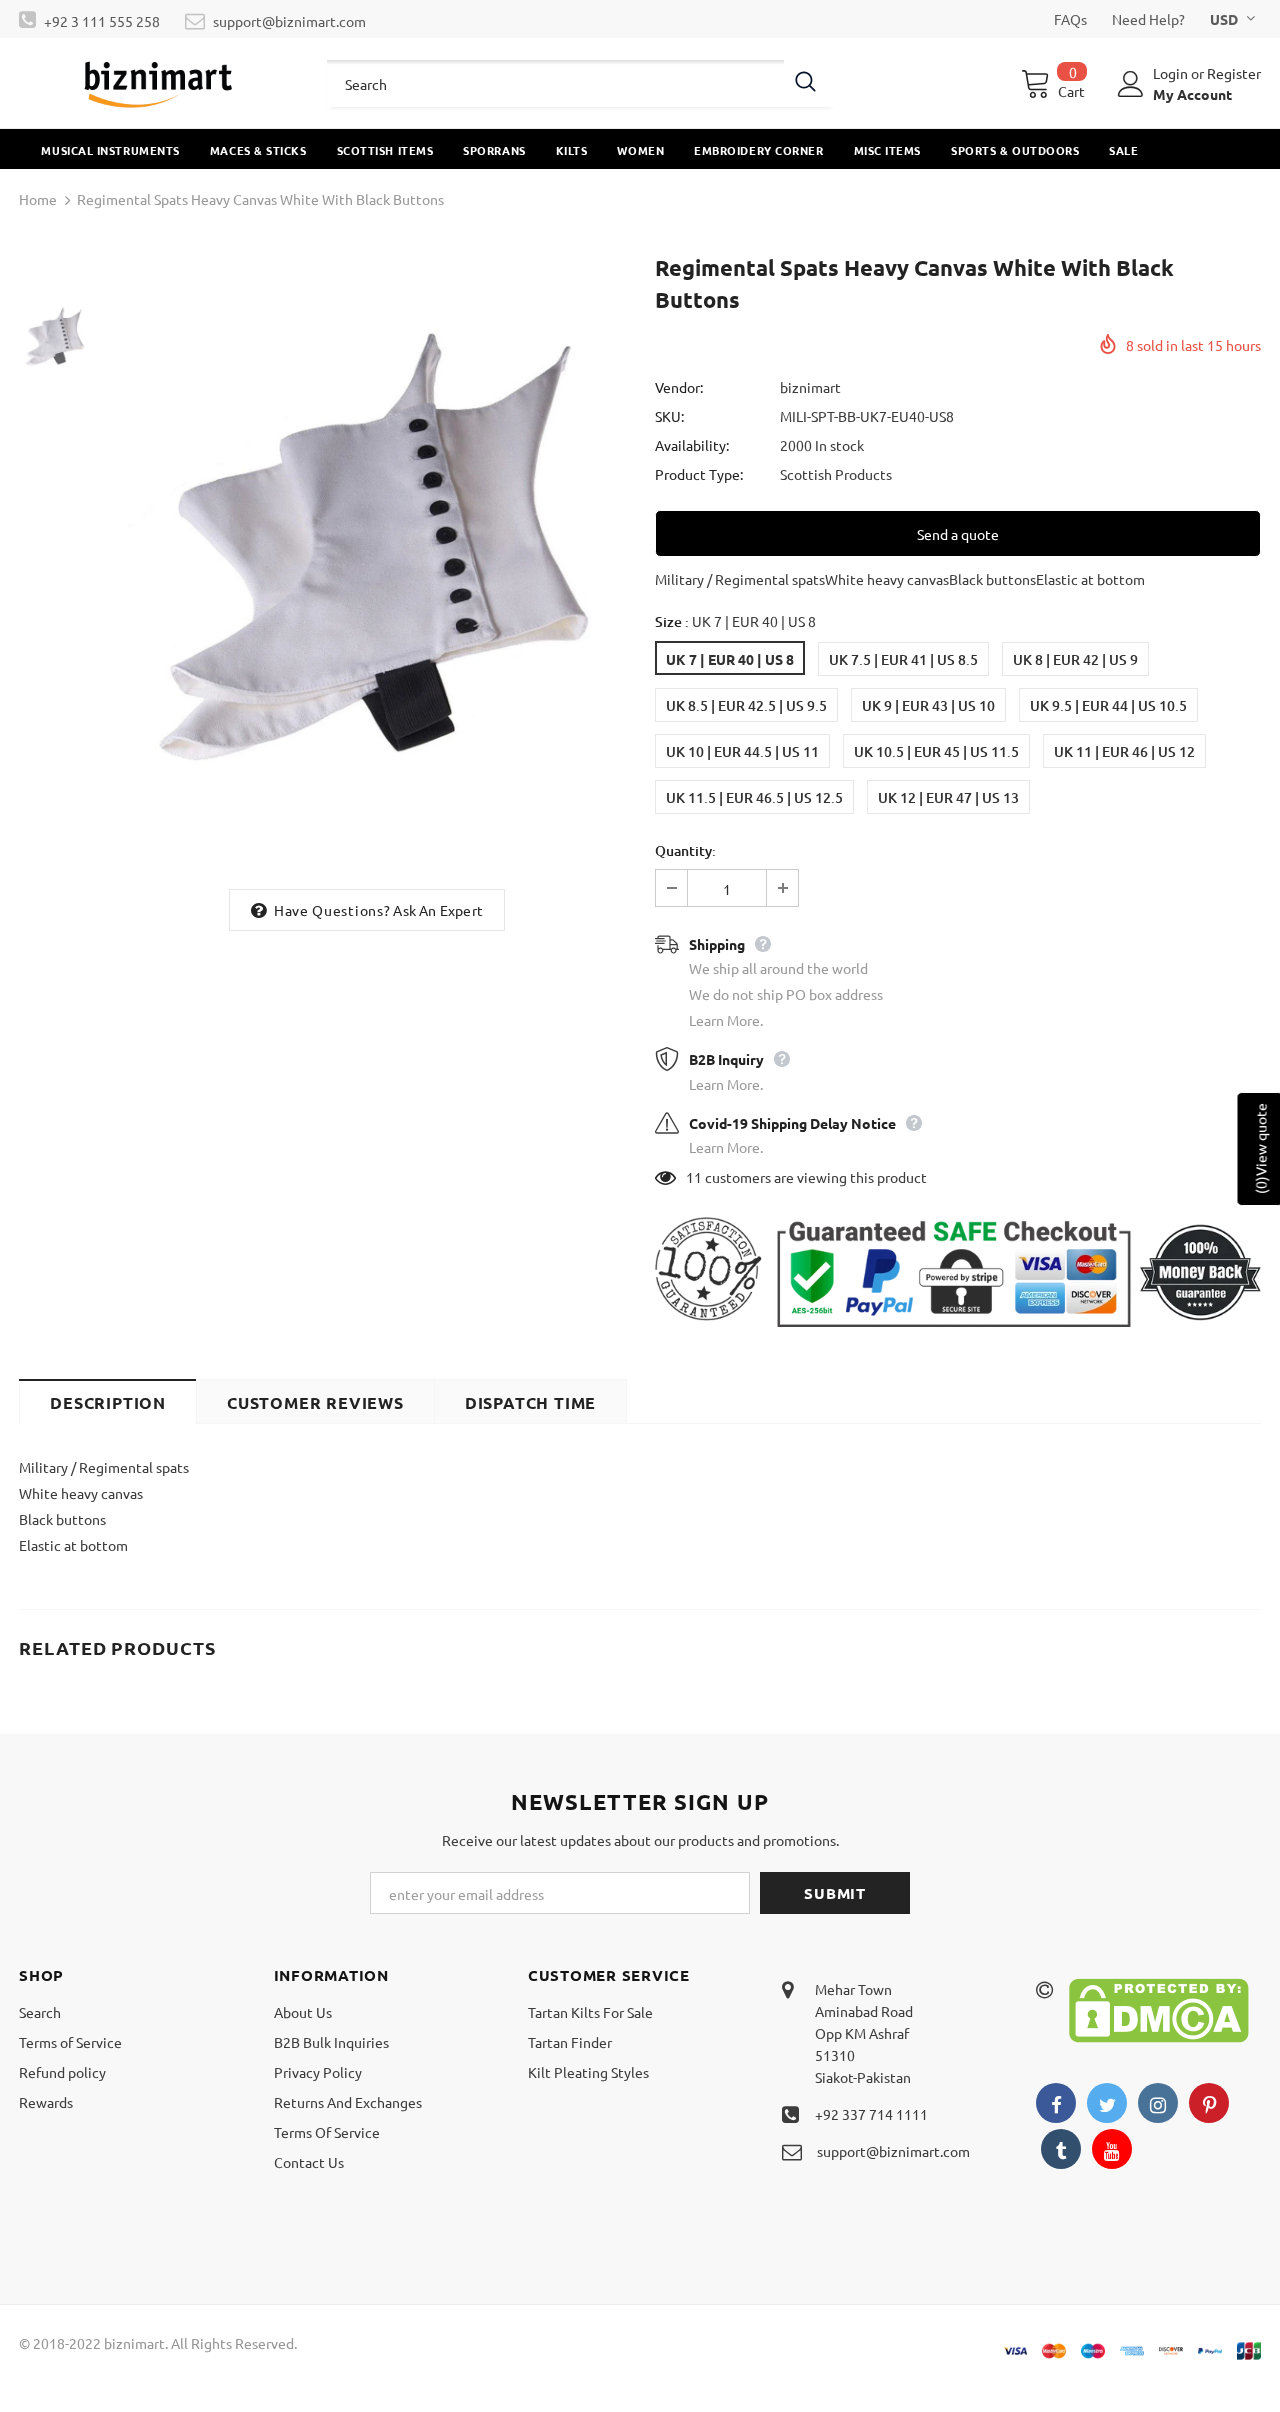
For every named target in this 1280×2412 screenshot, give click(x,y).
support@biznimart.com (289, 21)
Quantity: (685, 850)
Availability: (692, 445)
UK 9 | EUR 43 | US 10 (928, 705)
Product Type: (699, 474)
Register (1234, 73)
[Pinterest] (1209, 2103)
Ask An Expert (438, 910)
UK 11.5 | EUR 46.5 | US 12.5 (754, 797)
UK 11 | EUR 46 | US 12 (1124, 751)
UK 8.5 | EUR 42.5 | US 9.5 (746, 705)
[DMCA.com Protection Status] (1159, 2008)
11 (694, 1177)
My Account (1192, 94)
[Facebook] (1056, 2103)
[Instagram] (1158, 2103)
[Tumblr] (1061, 2149)
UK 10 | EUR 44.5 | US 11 (742, 751)
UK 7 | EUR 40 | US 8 (730, 659)
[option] (367, 564)
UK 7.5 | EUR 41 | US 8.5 (903, 659)
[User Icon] (1131, 84)
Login (1172, 73)
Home (38, 199)
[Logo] (158, 83)
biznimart (810, 387)
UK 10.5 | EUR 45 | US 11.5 (936, 751)
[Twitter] (1107, 2103)
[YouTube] (1112, 2149)
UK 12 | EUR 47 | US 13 (948, 797)
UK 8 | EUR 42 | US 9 (1075, 659)
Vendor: (679, 387)
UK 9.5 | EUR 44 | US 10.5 (1108, 705)
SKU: (669, 416)
